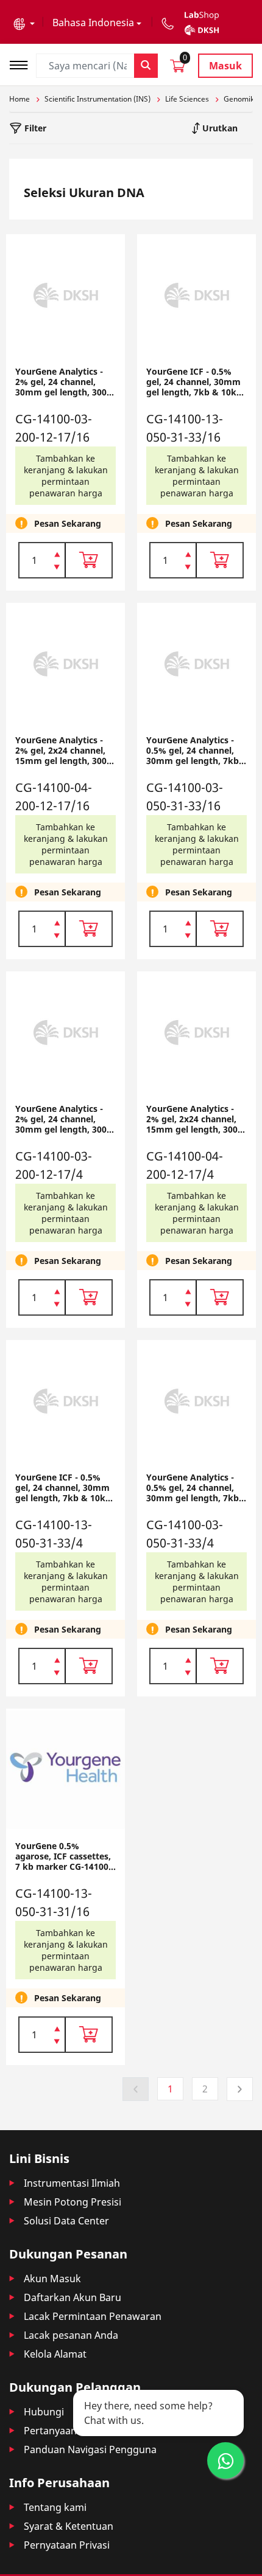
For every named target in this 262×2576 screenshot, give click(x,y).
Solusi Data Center (66, 2221)
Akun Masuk (52, 2279)
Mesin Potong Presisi (73, 2202)
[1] (57, 568)
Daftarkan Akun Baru (73, 2297)
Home (19, 99)
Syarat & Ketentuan (69, 2526)
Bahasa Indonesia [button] (93, 23)
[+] (57, 554)
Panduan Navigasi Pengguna (90, 2449)
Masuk (225, 66)
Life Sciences (187, 99)
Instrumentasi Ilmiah (72, 2183)
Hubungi (44, 2412)
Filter (34, 128)
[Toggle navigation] (23, 64)
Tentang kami (55, 2507)
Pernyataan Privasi (67, 2545)
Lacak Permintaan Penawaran (93, 2316)
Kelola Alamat (55, 2354)
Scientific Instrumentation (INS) (97, 99)
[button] (24, 23)
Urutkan (219, 128)
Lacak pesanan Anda (71, 2335)
